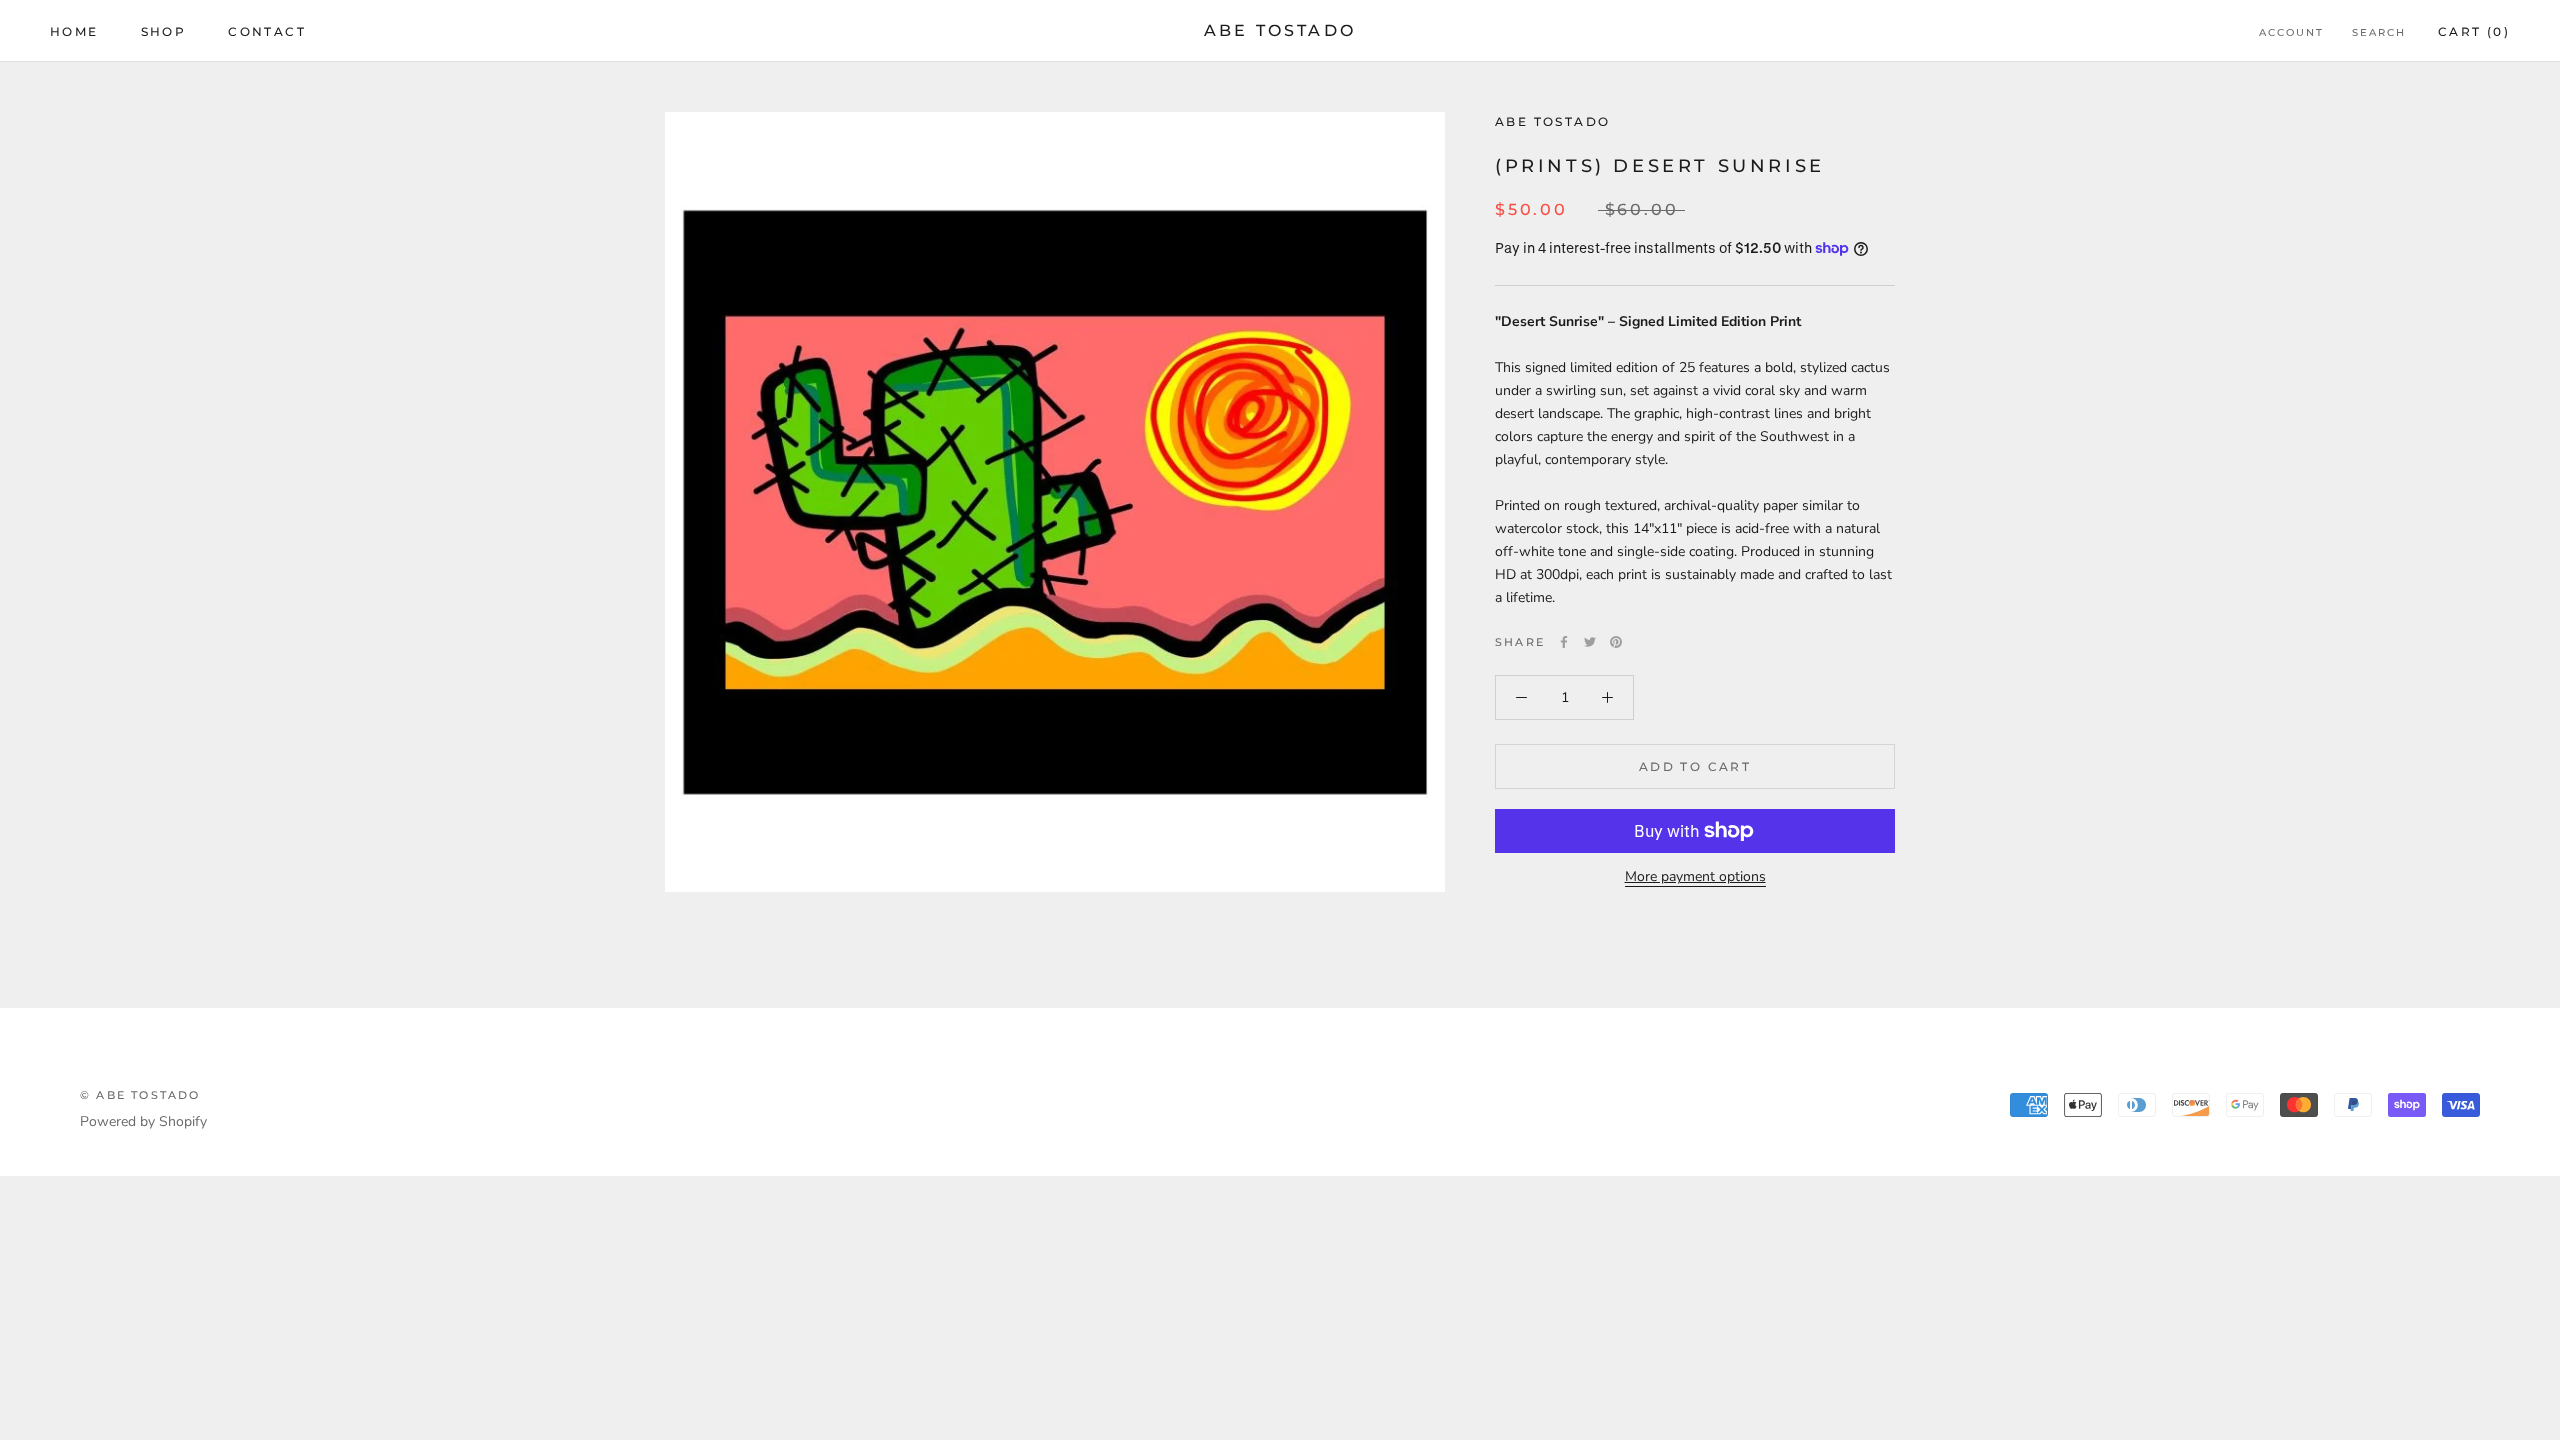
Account (2291, 32)
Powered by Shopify (143, 1121)
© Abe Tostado (140, 1095)
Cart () (2474, 31)
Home (74, 31)
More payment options (1695, 876)
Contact (267, 31)
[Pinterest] (1616, 642)
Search (2379, 32)
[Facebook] (1564, 642)
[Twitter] (1590, 642)
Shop (164, 31)
